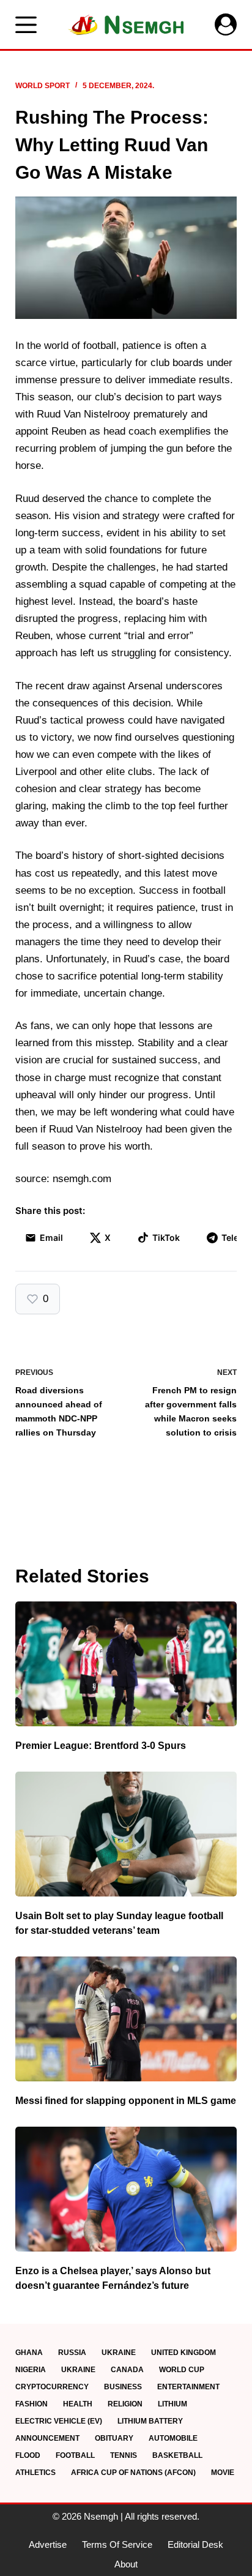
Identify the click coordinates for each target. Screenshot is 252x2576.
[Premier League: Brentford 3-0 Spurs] (126, 1664)
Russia (72, 2353)
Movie (223, 2473)
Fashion (31, 2404)
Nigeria (31, 2370)
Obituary (114, 2438)
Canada (127, 2370)
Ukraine (119, 2353)
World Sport (43, 86)
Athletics (35, 2473)
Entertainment (188, 2387)
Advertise (48, 2544)
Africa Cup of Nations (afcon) (133, 2473)
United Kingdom (183, 2353)
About (126, 2564)
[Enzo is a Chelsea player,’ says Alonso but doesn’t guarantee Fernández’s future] (126, 2189)
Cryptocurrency (52, 2387)
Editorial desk (195, 2544)
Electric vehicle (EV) (59, 2421)
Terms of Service (117, 2544)
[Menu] (26, 25)
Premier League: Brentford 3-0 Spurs (101, 1746)
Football (75, 2455)
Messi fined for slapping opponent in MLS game (126, 2101)
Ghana (29, 2353)
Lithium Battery (150, 2421)
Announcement (47, 2438)
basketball (177, 2455)
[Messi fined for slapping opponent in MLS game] (126, 2019)
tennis (124, 2455)
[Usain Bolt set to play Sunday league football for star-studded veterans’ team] (126, 1834)
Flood (28, 2455)
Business (123, 2387)
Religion (125, 2404)
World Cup (182, 2370)
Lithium (172, 2404)
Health (78, 2404)
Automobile (173, 2438)
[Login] (226, 24)
